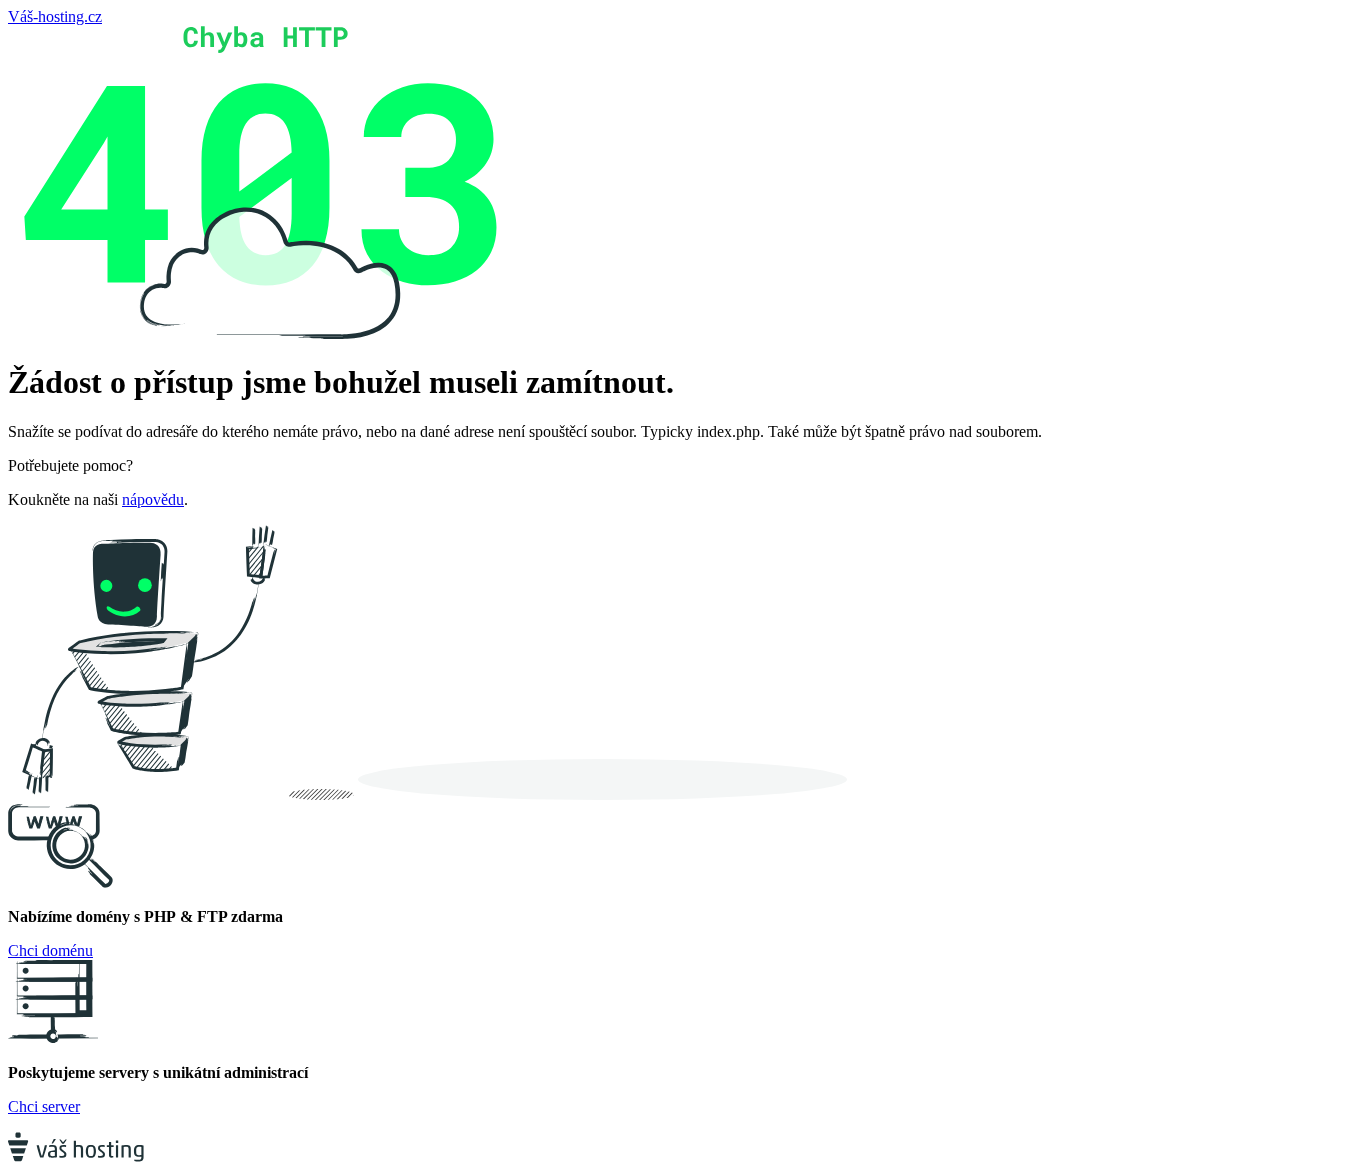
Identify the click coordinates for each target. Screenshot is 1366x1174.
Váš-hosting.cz (55, 16)
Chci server (44, 1106)
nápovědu (153, 499)
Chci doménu (50, 950)
